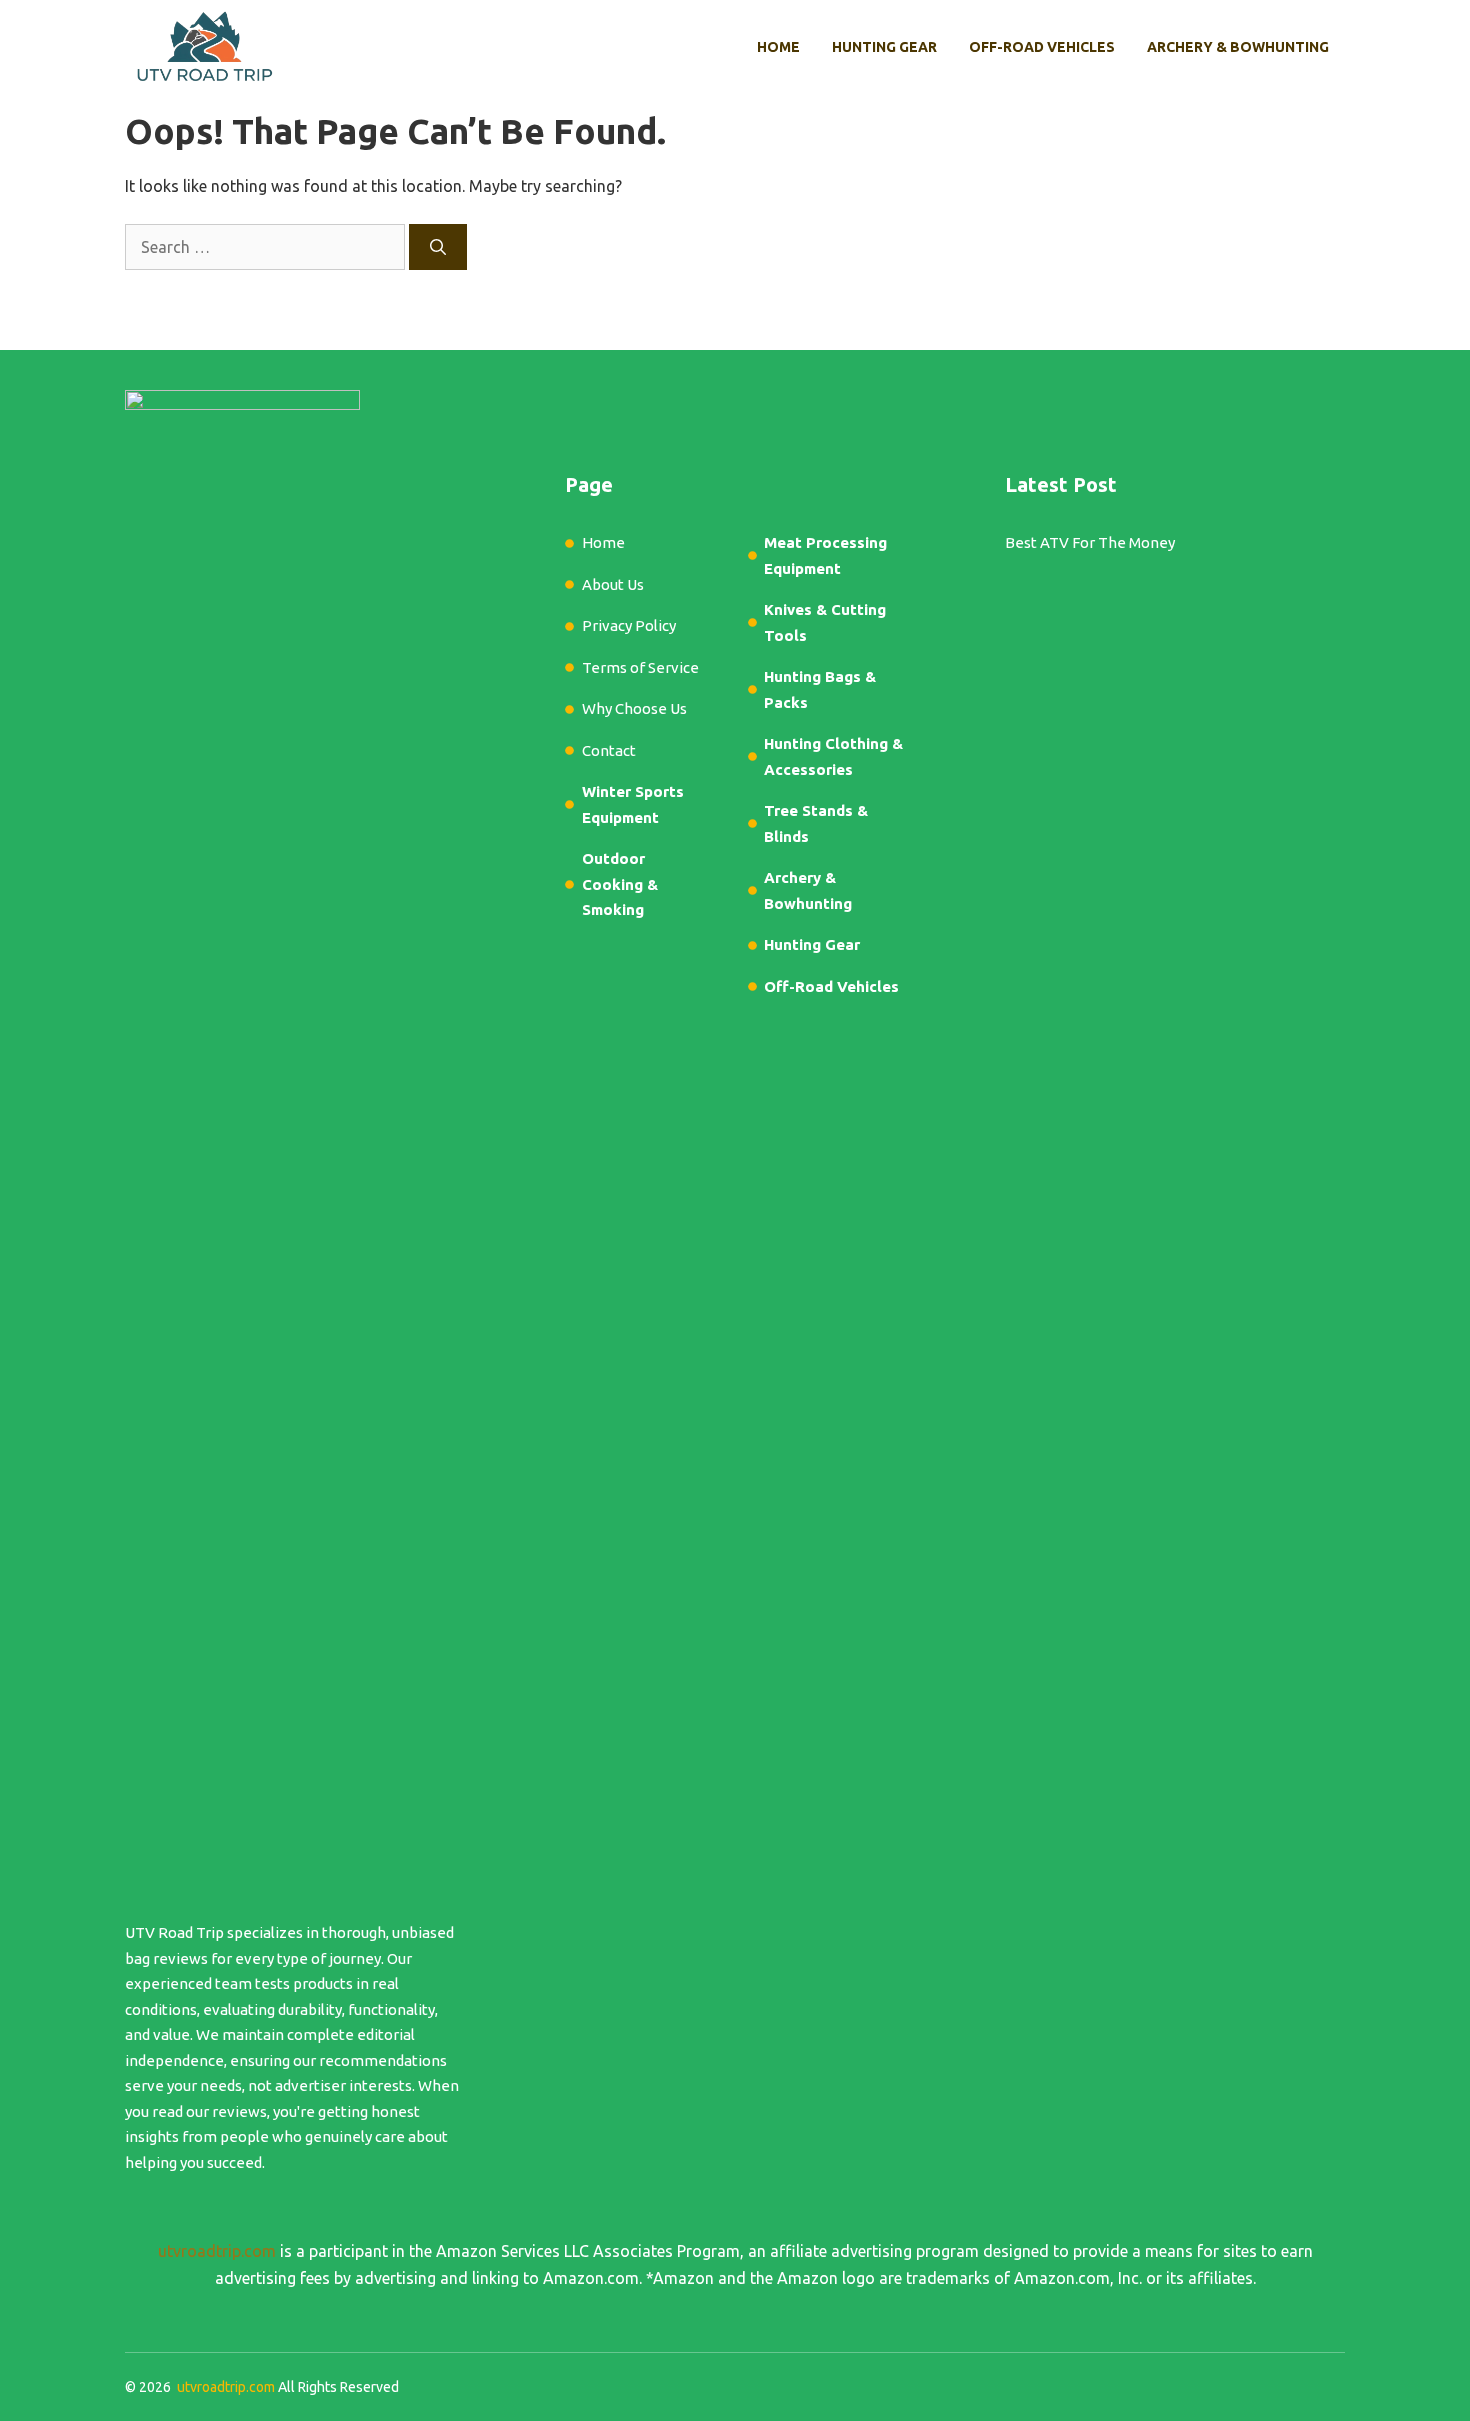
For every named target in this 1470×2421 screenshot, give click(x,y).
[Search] (438, 247)
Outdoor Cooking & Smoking (620, 884)
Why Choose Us (634, 708)
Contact (609, 750)
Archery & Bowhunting (1238, 47)
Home (778, 47)
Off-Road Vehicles (1042, 47)
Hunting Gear (884, 47)
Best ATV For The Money (1090, 542)
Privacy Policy (629, 625)
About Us (613, 584)
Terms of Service (640, 667)
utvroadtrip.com (217, 2251)
